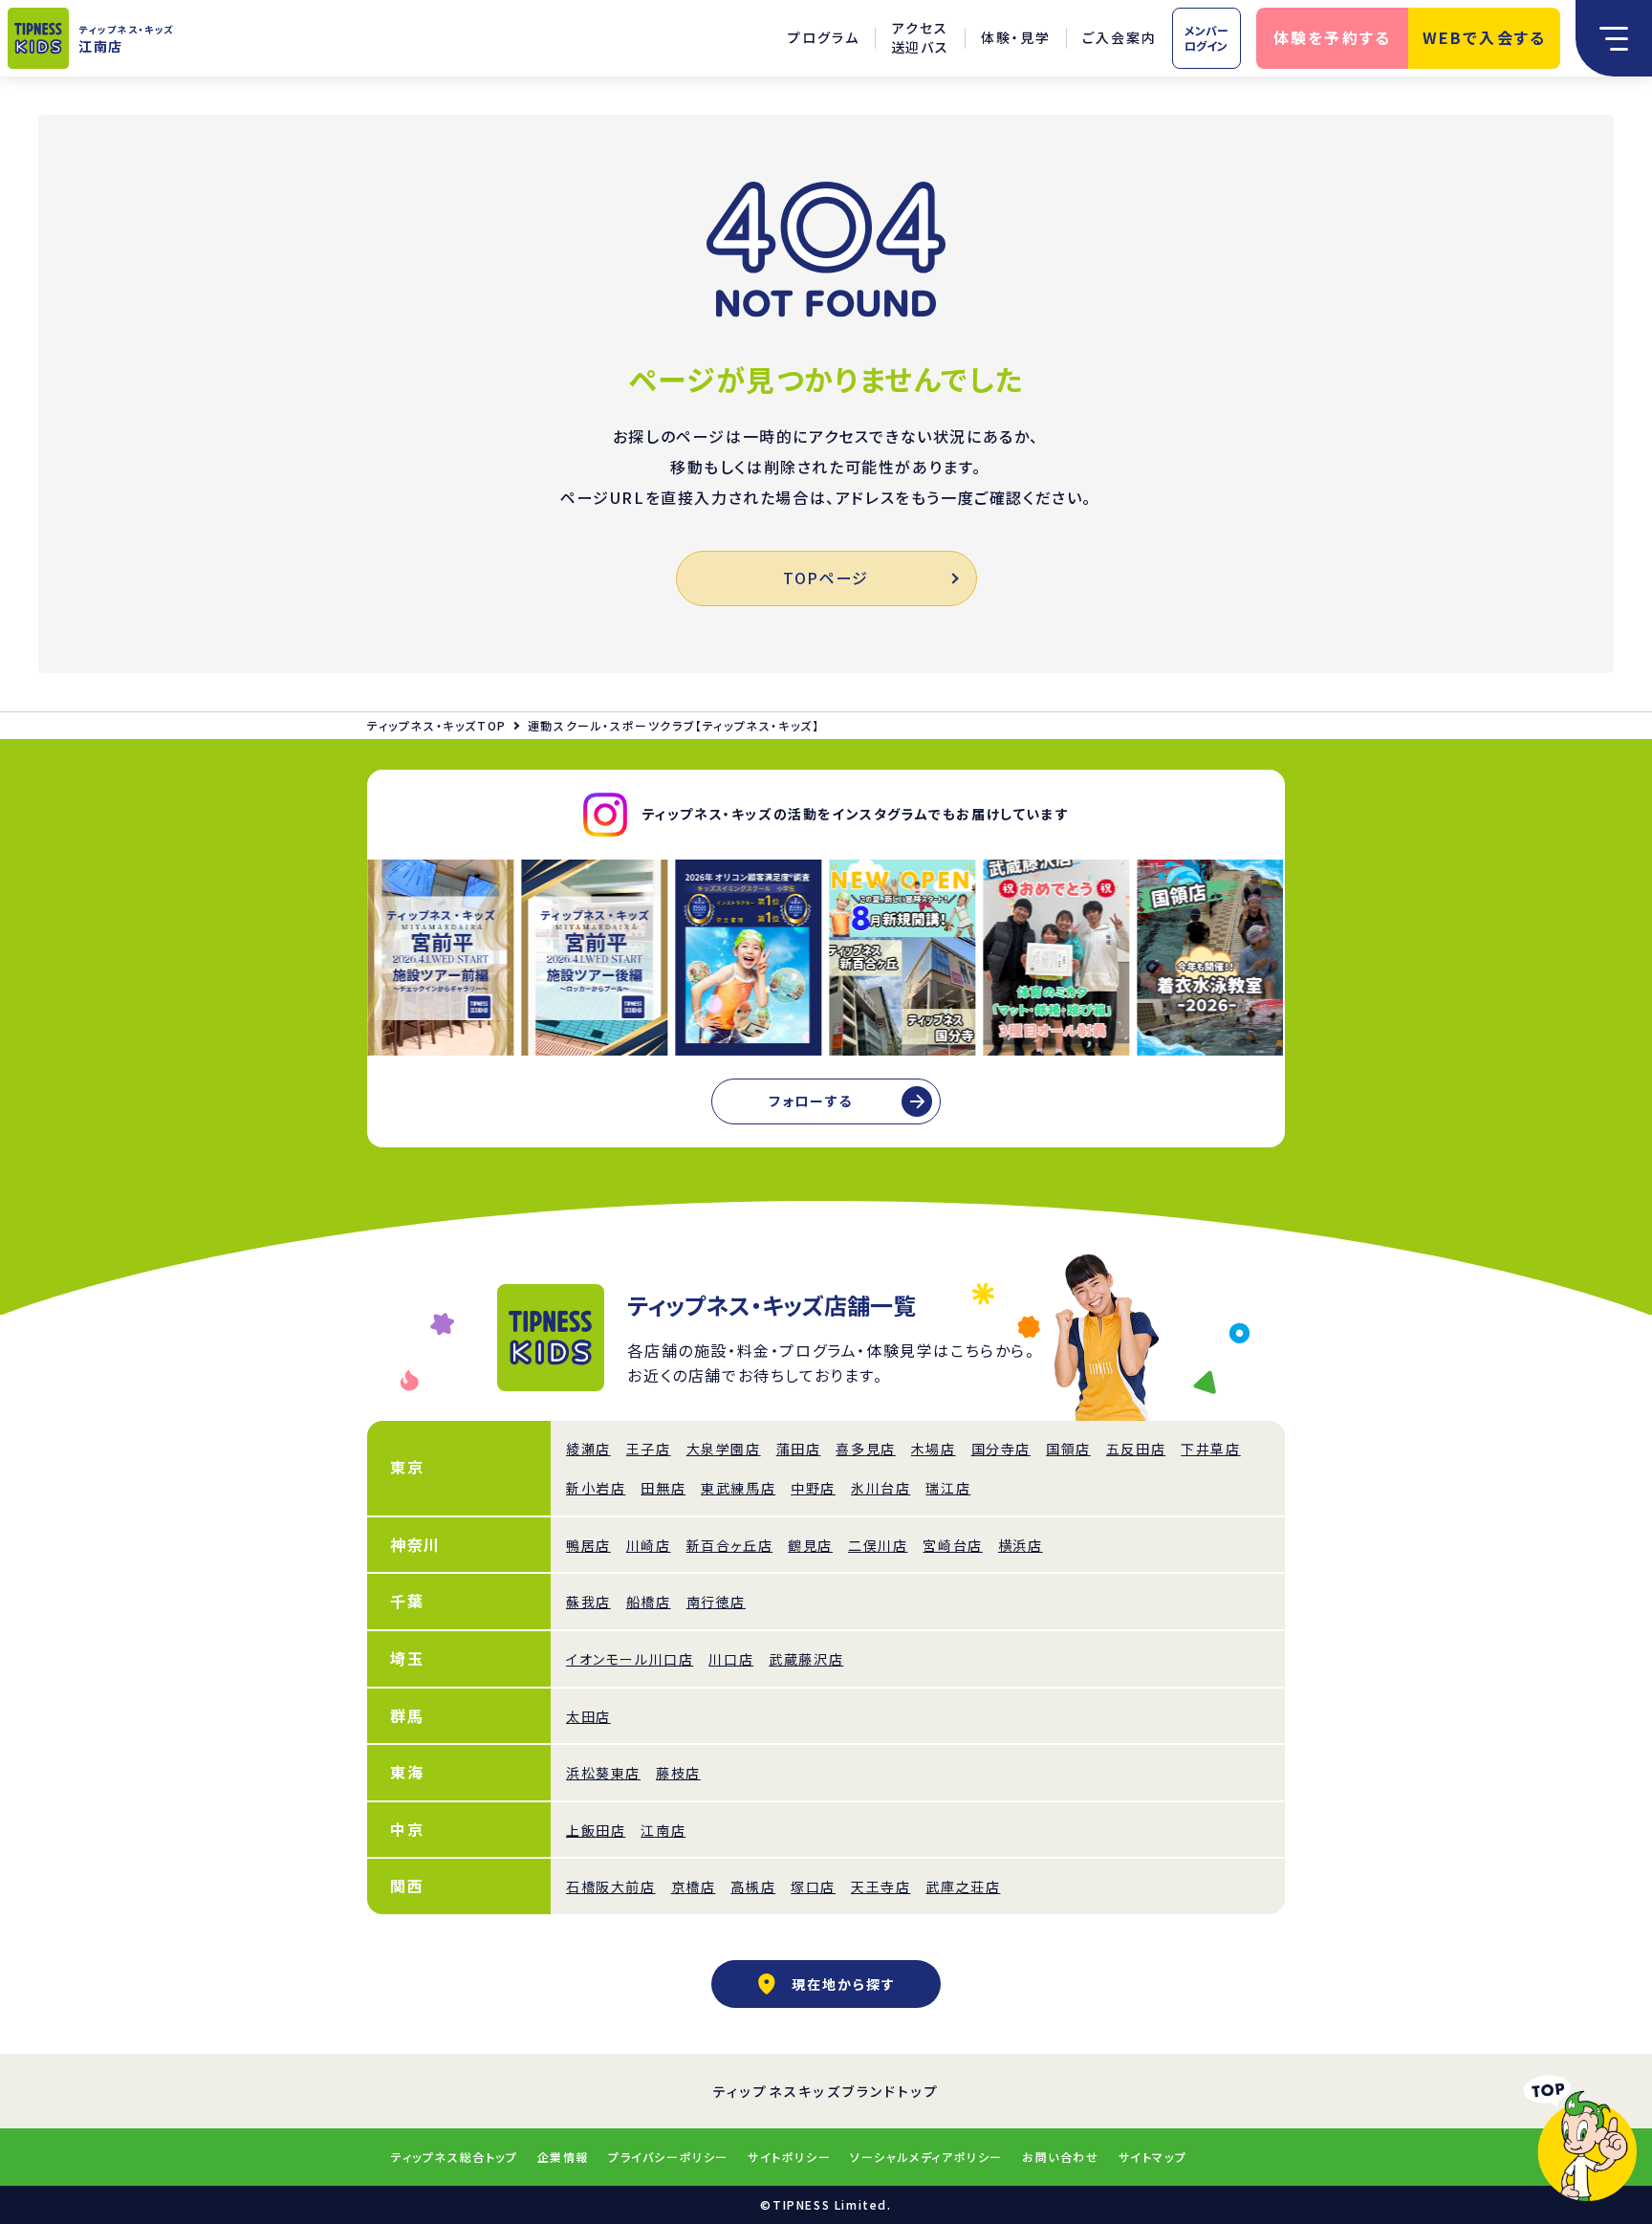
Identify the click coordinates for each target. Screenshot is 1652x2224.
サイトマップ (1153, 2157)
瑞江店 (948, 1488)
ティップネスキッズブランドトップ (826, 2091)
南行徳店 (716, 1602)
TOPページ (826, 578)
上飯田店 (596, 1830)
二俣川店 (878, 1545)
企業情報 (563, 2157)
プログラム (824, 37)
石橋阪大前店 (611, 1886)
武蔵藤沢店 (806, 1659)
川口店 (731, 1659)
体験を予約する (1333, 37)
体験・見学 (1016, 37)
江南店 (663, 1830)
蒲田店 (799, 1449)
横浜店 (1021, 1545)
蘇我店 (588, 1602)
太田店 (588, 1716)
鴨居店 (588, 1545)
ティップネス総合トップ (455, 2157)
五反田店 (1136, 1449)
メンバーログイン (1206, 38)
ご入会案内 (1119, 37)
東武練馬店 (738, 1488)
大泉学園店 (724, 1449)
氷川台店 (880, 1488)
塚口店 (813, 1886)
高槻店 (753, 1886)
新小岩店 (596, 1488)
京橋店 (694, 1886)
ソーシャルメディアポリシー (926, 2157)
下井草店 (1210, 1449)
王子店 (649, 1449)
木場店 (934, 1449)
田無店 (663, 1488)
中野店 (813, 1488)
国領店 (1068, 1449)
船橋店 (649, 1602)
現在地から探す (844, 1984)
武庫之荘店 (963, 1886)
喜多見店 (865, 1449)
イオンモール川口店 (630, 1659)
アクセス (921, 38)
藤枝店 (678, 1773)
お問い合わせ (1061, 2157)
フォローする (811, 1101)
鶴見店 (810, 1545)
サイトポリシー (789, 2157)
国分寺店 (1001, 1449)
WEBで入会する (1485, 37)
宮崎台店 (952, 1545)
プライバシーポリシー (668, 2157)
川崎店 (649, 1545)
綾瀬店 (588, 1449)
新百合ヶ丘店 (730, 1545)
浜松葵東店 (603, 1773)
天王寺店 (880, 1886)
